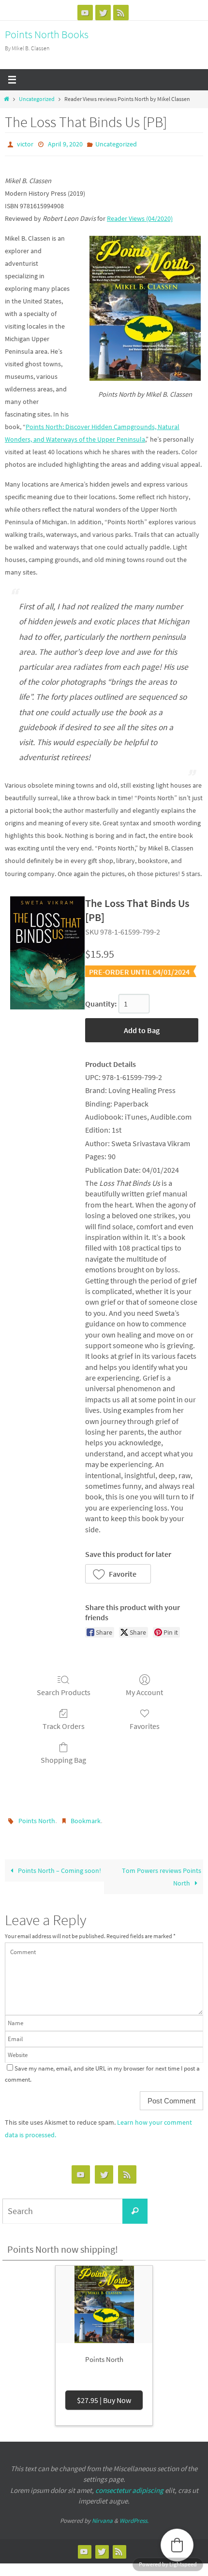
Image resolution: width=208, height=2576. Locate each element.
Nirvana (102, 2516)
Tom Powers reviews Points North (162, 1872)
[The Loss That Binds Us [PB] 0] (47, 950)
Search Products (64, 1690)
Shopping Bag (63, 1758)
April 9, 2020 (65, 144)
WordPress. (134, 2516)
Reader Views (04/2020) (140, 216)
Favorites (145, 1724)
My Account (144, 1690)
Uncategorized (37, 99)
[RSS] (121, 13)
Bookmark (86, 1818)
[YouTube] (85, 13)
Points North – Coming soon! (59, 1866)
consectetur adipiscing (129, 2486)
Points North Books (47, 34)
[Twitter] (103, 13)
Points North (37, 1818)
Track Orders (64, 1724)
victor (25, 144)
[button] (118, 1571)
